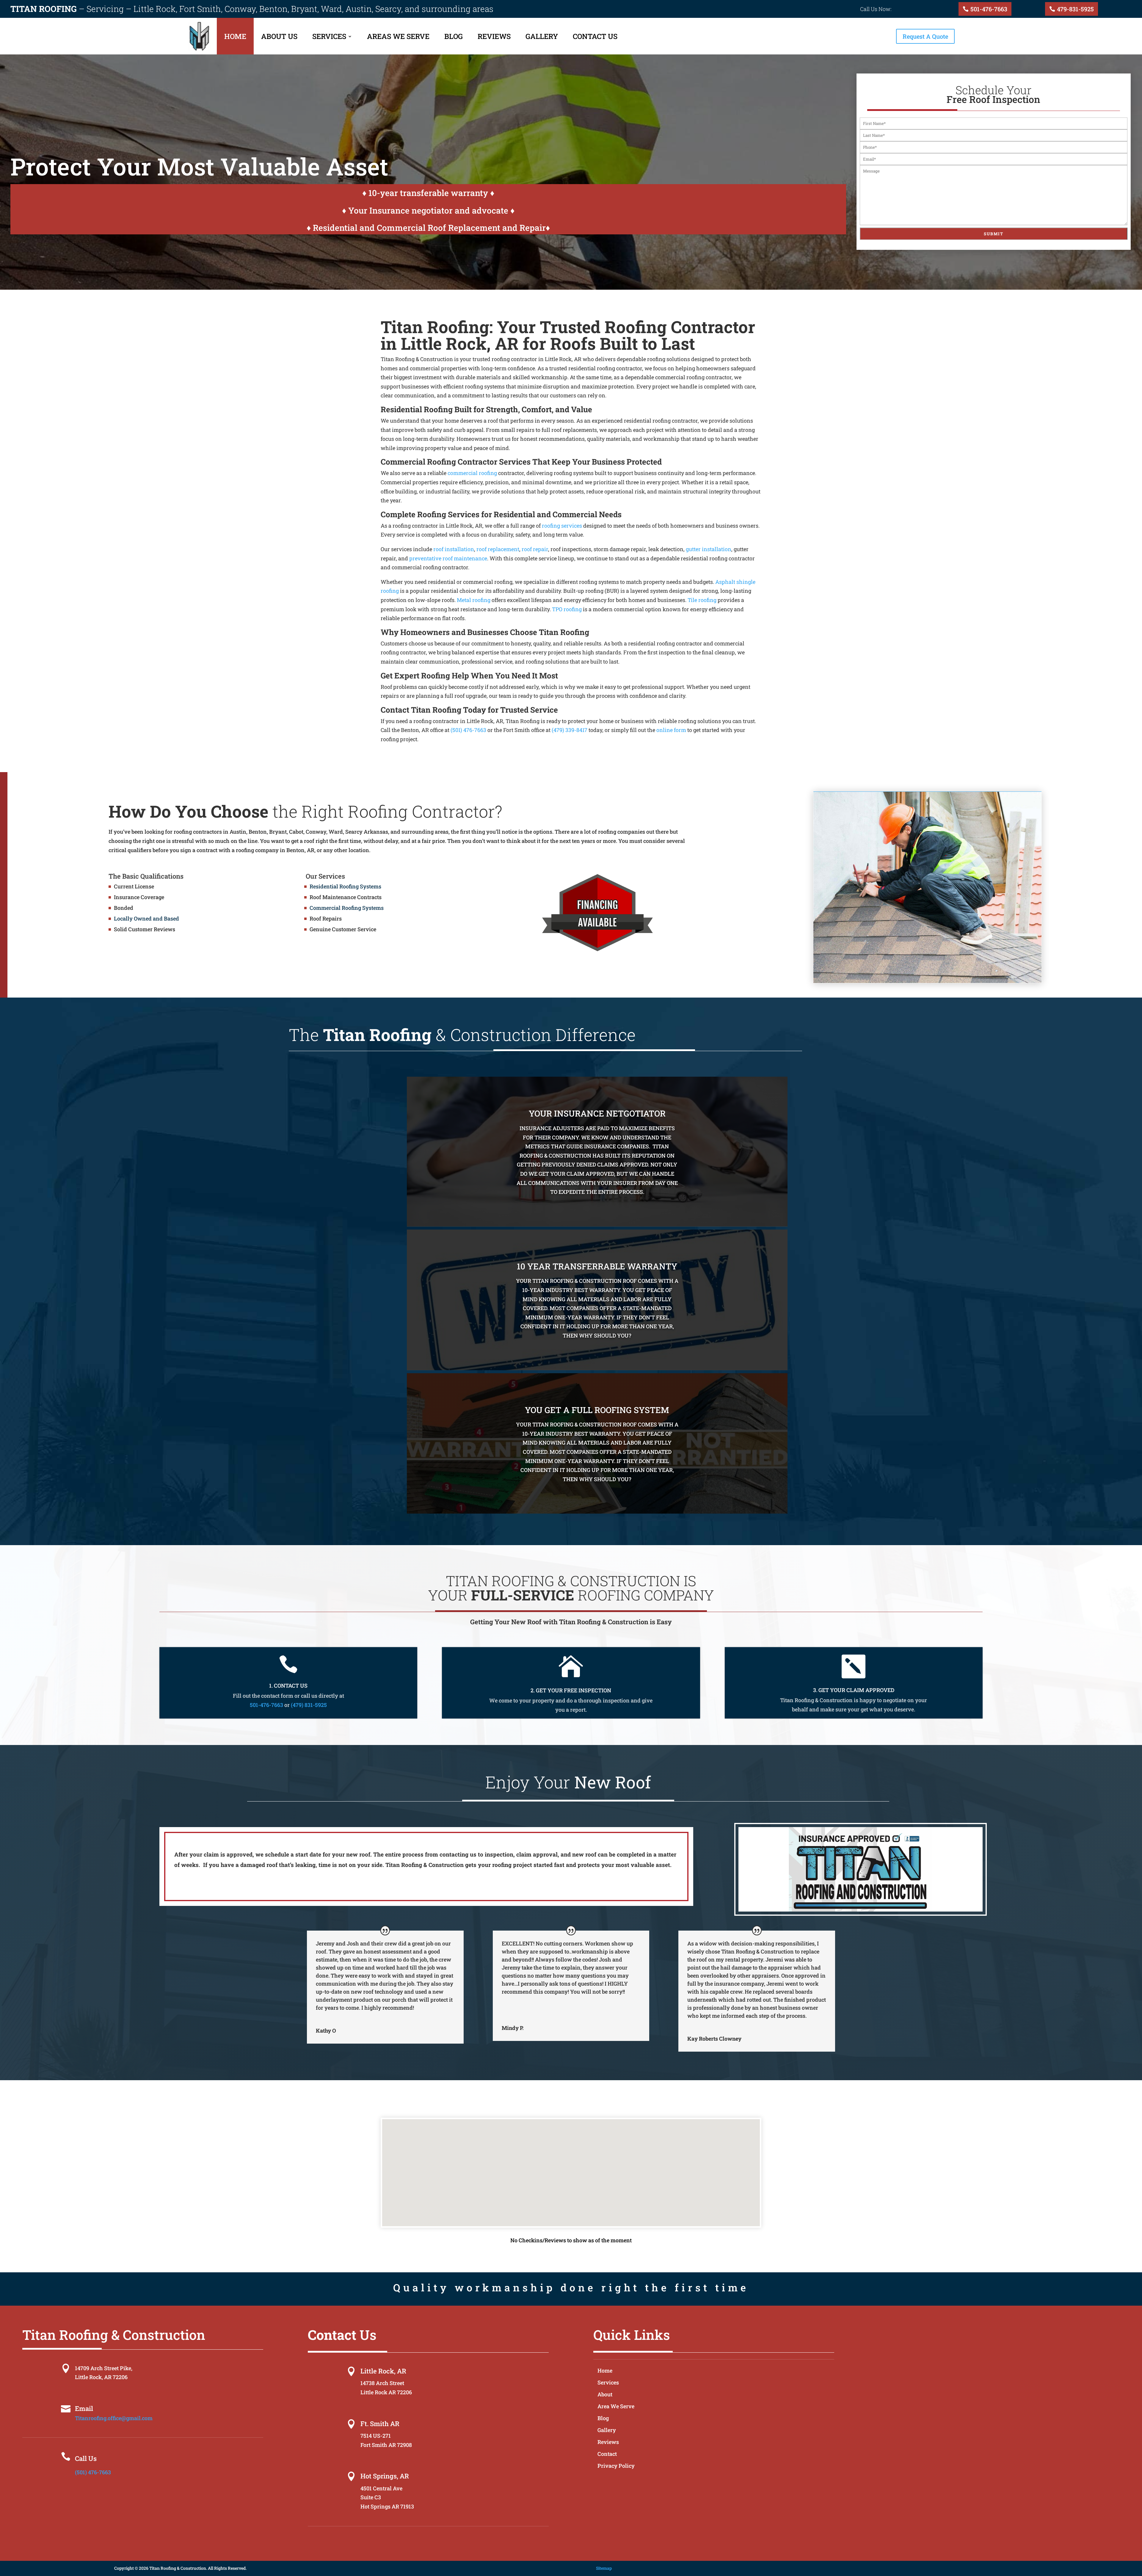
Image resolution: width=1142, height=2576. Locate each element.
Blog (454, 36)
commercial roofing (472, 473)
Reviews (494, 36)
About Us (279, 36)
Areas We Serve (398, 36)
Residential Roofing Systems (345, 886)
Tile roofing (702, 600)
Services (329, 36)
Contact (607, 2455)
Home (235, 36)
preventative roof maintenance (448, 558)
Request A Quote (925, 36)
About (605, 2395)
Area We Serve (616, 2407)
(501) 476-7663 (468, 730)
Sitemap (604, 2568)
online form (671, 730)
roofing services (562, 526)
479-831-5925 (1075, 9)
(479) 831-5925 (309, 1705)
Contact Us (595, 36)
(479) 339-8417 (570, 730)
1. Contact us (288, 1686)
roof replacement (498, 549)
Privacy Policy (616, 2466)
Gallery (542, 36)
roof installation (454, 549)
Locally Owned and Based (146, 918)
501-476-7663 (989, 9)
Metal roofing (474, 600)
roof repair (535, 549)
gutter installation (709, 549)
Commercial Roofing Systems (347, 908)
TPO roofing (567, 609)
